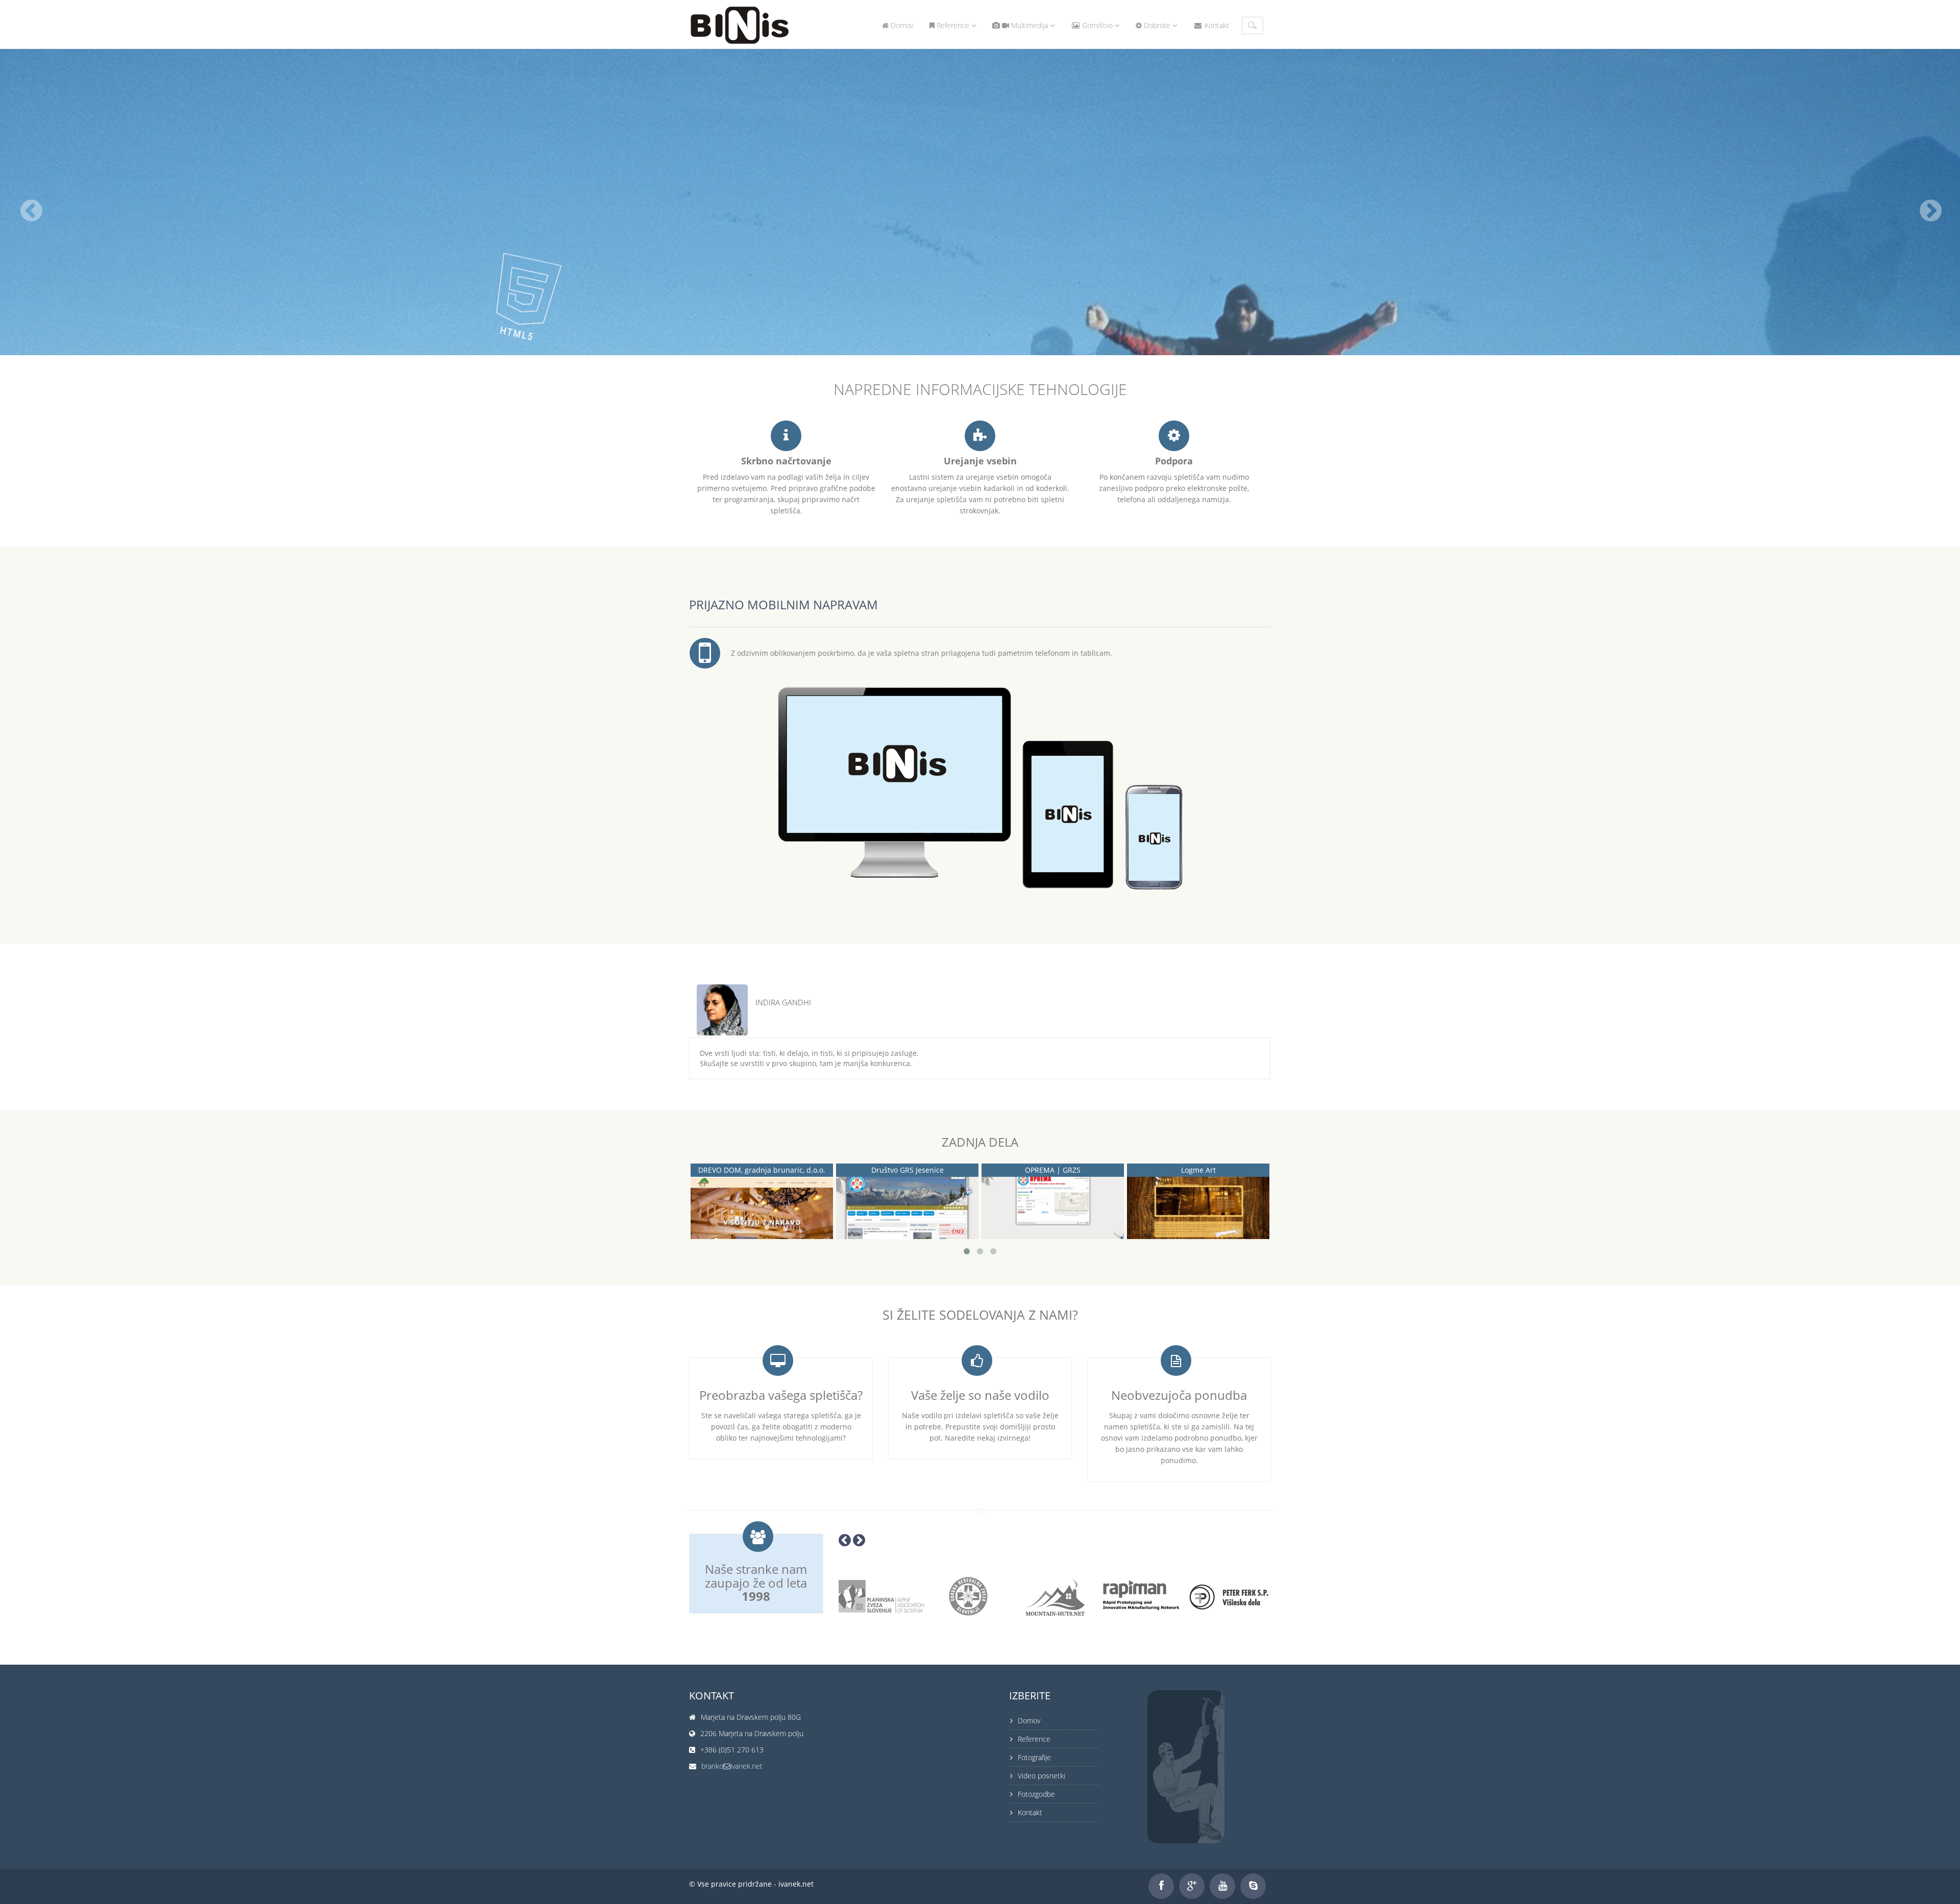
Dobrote (1157, 25)
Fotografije (1034, 1757)
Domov (901, 25)
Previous (1219, 1002)
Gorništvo (1097, 25)
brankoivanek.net (732, 1766)
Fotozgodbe (1036, 1794)
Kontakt (1216, 25)
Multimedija (1030, 25)
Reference (953, 25)
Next (1277, 1002)
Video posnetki (1042, 1776)
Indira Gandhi (783, 1003)
